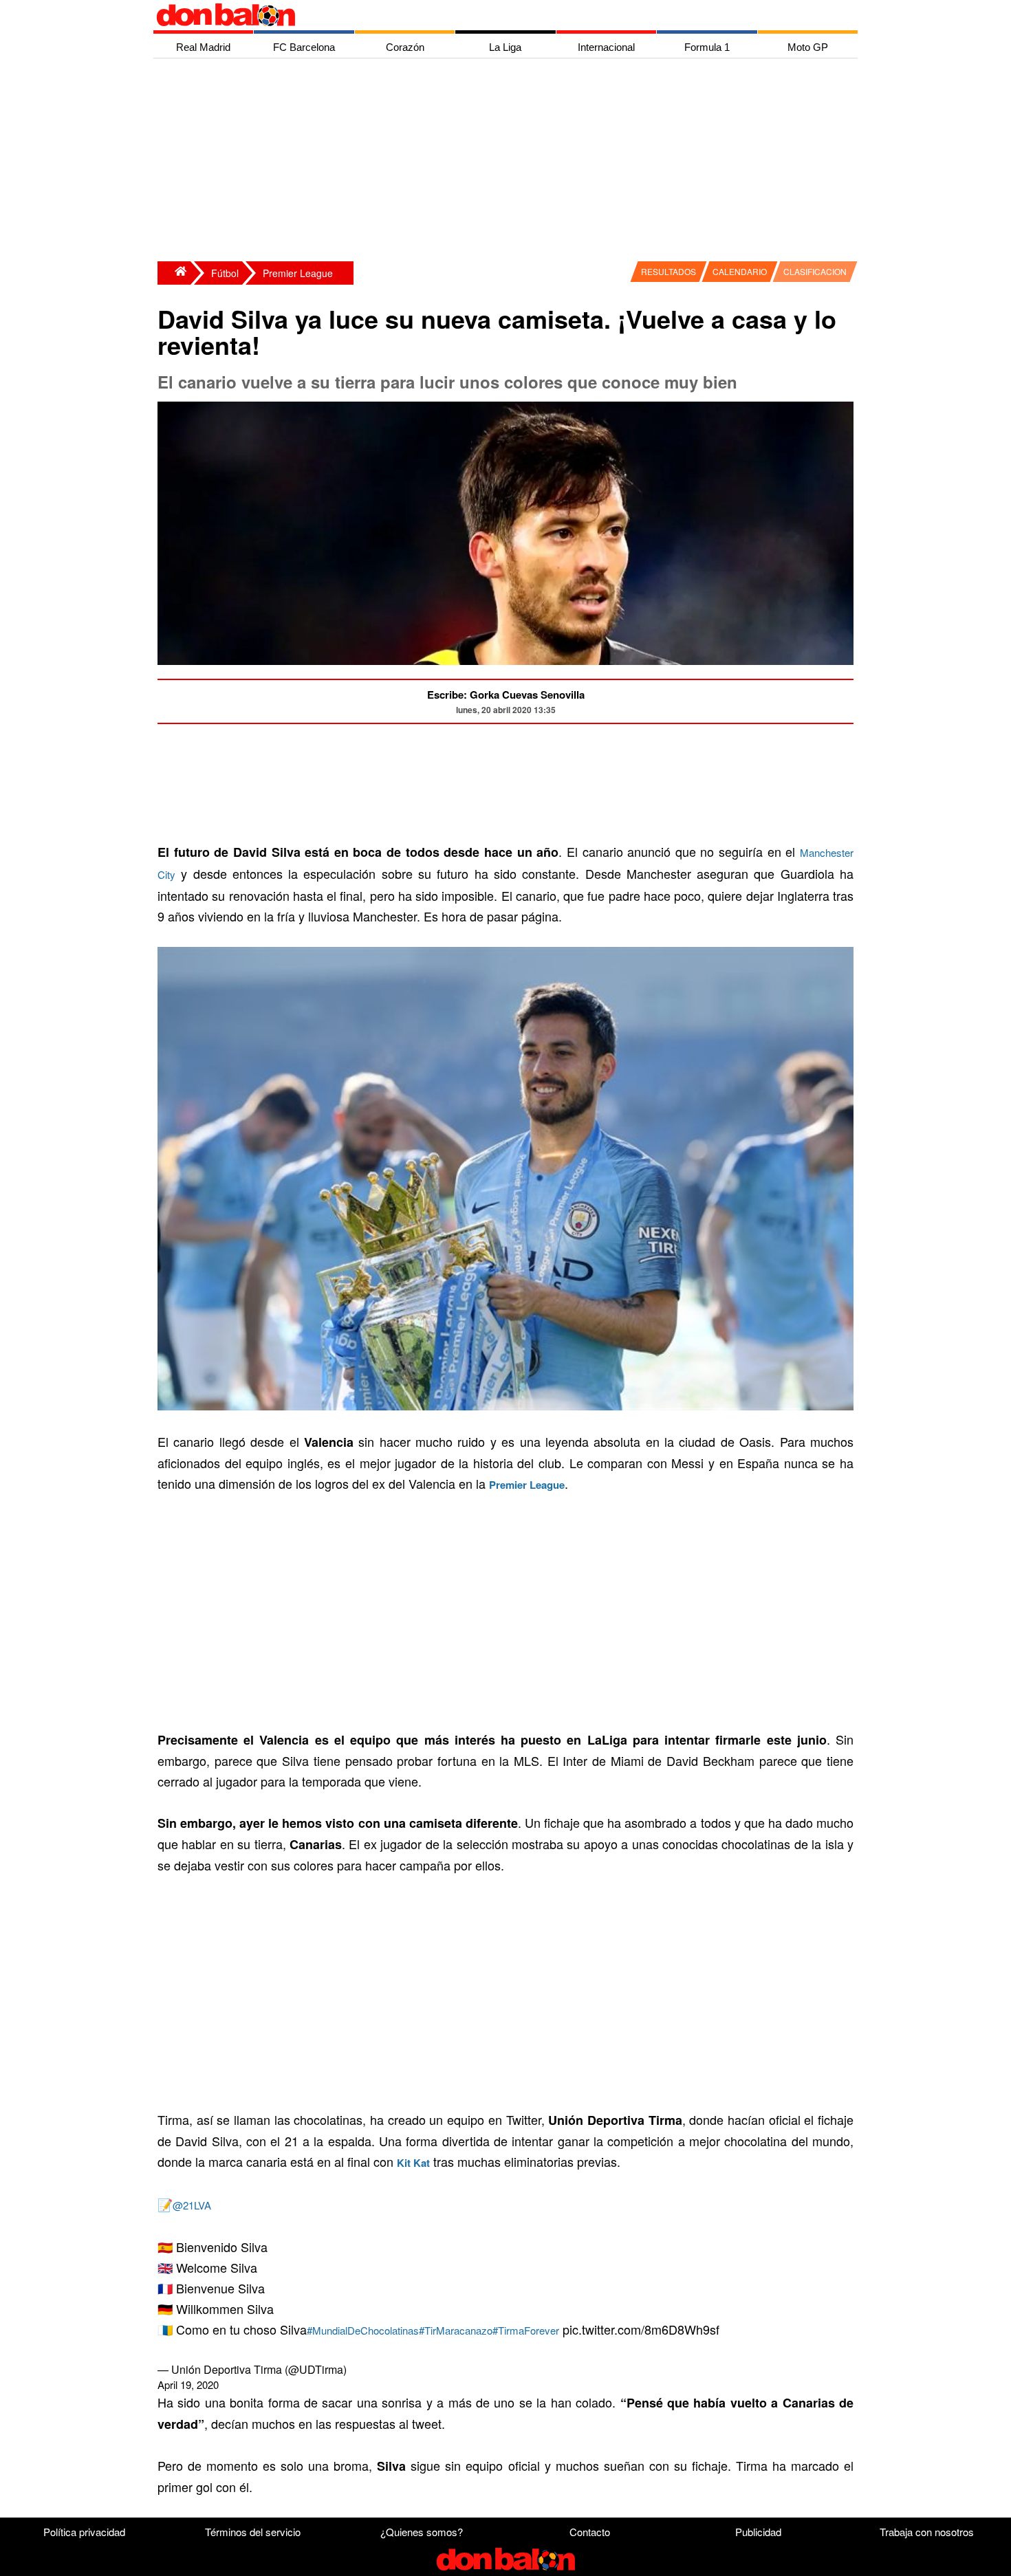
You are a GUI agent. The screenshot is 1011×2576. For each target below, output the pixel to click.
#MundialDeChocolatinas (363, 2330)
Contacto (590, 2532)
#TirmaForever (526, 2330)
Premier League (298, 273)
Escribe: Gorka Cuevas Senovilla (506, 695)
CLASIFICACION (815, 271)
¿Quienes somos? (422, 2532)
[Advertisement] (509, 162)
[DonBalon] (174, 273)
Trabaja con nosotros (927, 2532)
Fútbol (225, 273)
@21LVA (192, 2205)
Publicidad (758, 2532)
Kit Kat (413, 2163)
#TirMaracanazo (456, 2330)
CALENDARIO (740, 271)
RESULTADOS (668, 271)
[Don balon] (490, 15)
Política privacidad (84, 2532)
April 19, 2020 (188, 2384)
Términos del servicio (253, 2532)
